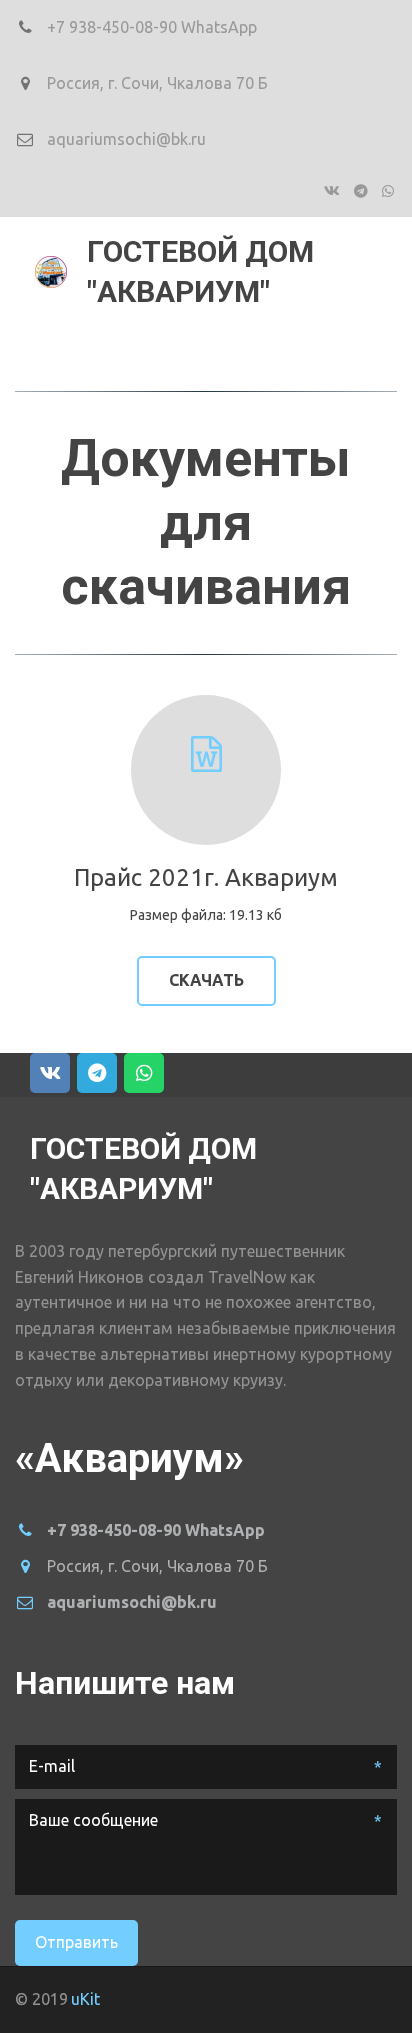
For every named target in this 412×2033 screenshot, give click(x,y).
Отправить (76, 1942)
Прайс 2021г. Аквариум (206, 877)
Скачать (206, 980)
